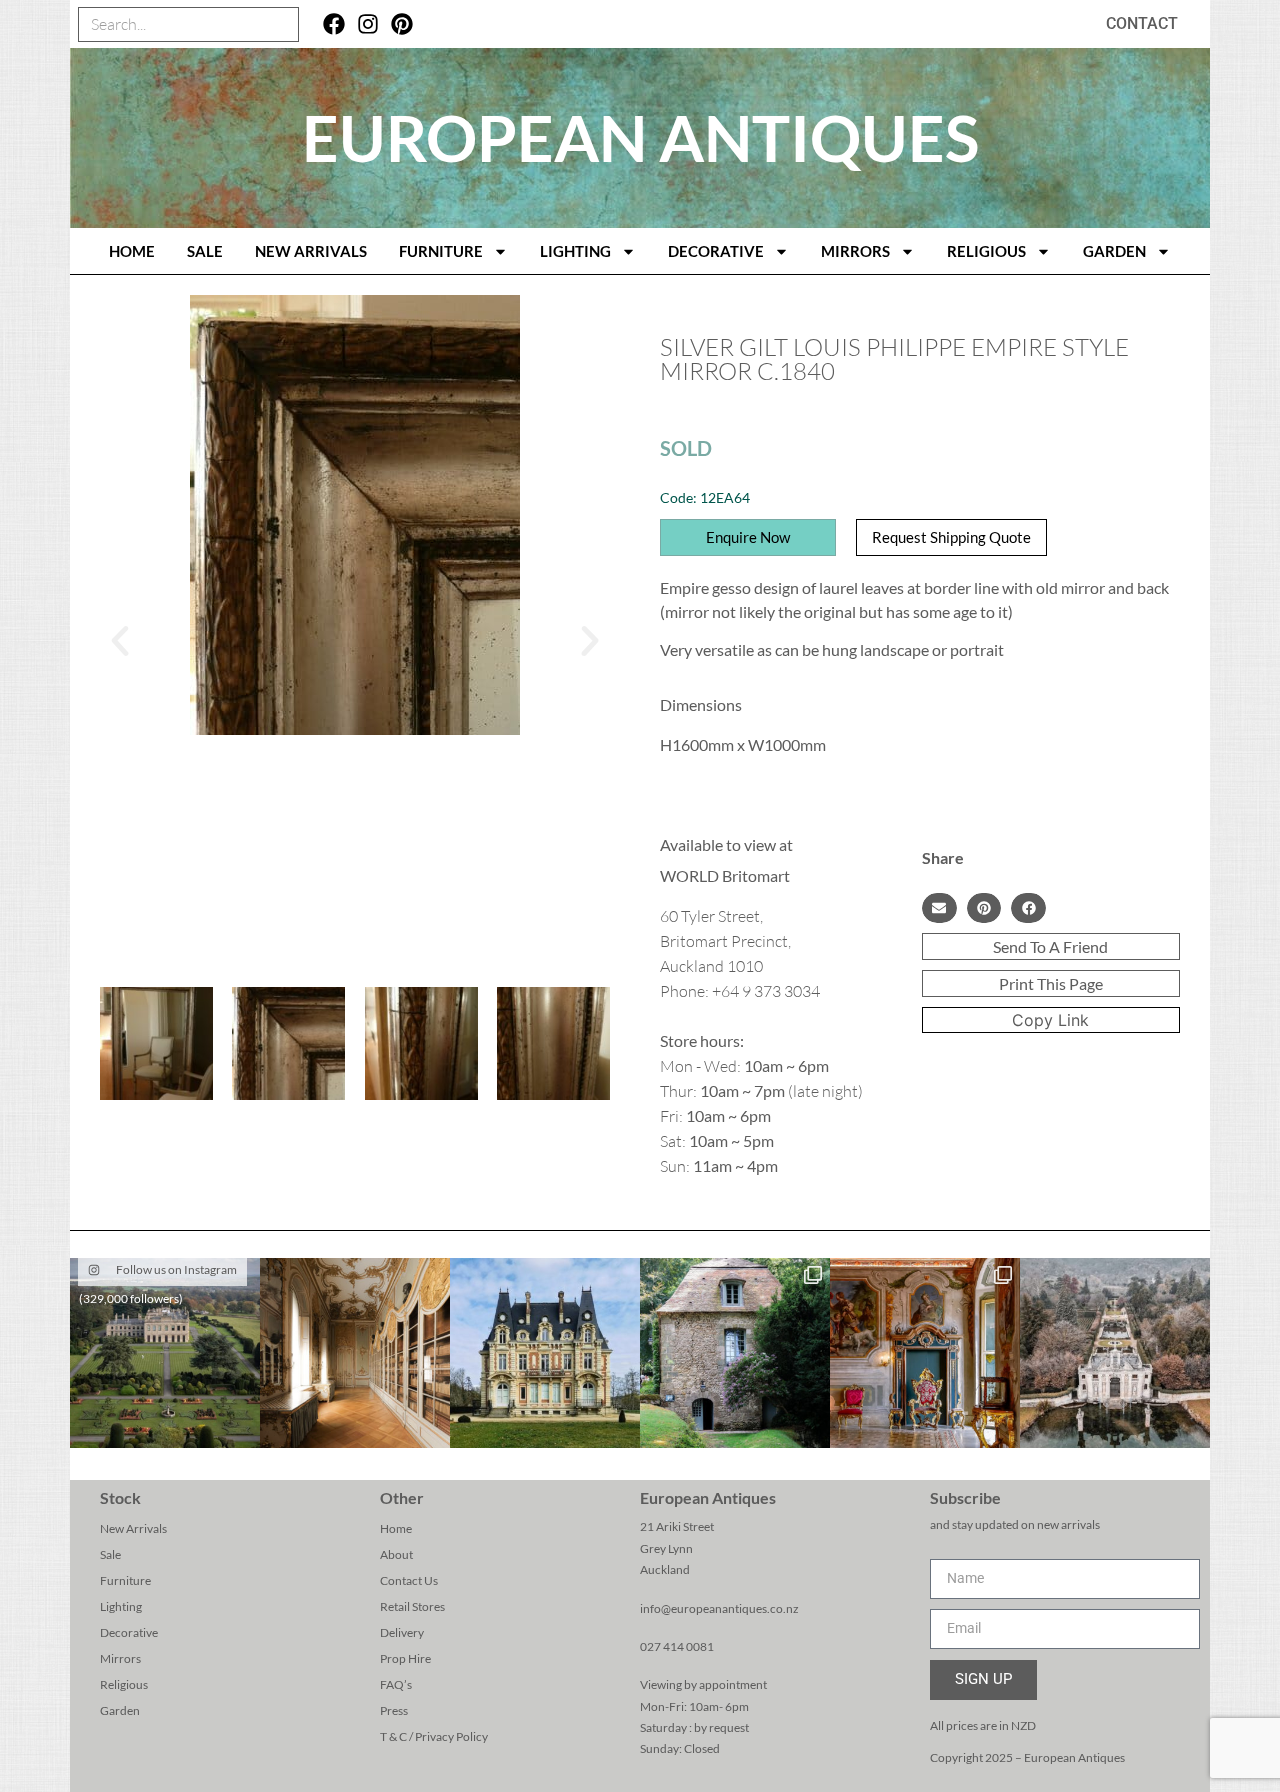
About (396, 1554)
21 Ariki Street (677, 1526)
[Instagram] (368, 24)
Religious (986, 251)
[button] (120, 641)
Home (396, 1528)
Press (394, 1710)
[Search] (280, 24)
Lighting (575, 251)
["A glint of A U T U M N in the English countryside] (165, 1353)
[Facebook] (334, 24)
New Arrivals (311, 251)
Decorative (716, 251)
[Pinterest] (401, 24)
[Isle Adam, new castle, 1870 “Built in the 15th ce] (545, 1353)
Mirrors (855, 251)
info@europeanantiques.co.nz (719, 1608)
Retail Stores (412, 1606)
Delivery (402, 1632)
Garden (1114, 251)
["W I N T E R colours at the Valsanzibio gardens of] (1115, 1353)
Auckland (665, 1569)
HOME (132, 251)
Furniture (441, 251)
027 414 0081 (677, 1646)
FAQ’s (396, 1684)
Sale (205, 251)
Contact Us (409, 1580)
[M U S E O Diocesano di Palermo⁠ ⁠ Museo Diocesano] (925, 1353)
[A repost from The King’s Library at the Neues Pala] (355, 1353)
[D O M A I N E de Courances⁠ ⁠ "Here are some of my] (735, 1353)
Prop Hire (405, 1658)
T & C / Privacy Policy (434, 1736)
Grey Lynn (666, 1548)
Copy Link (1050, 1020)
